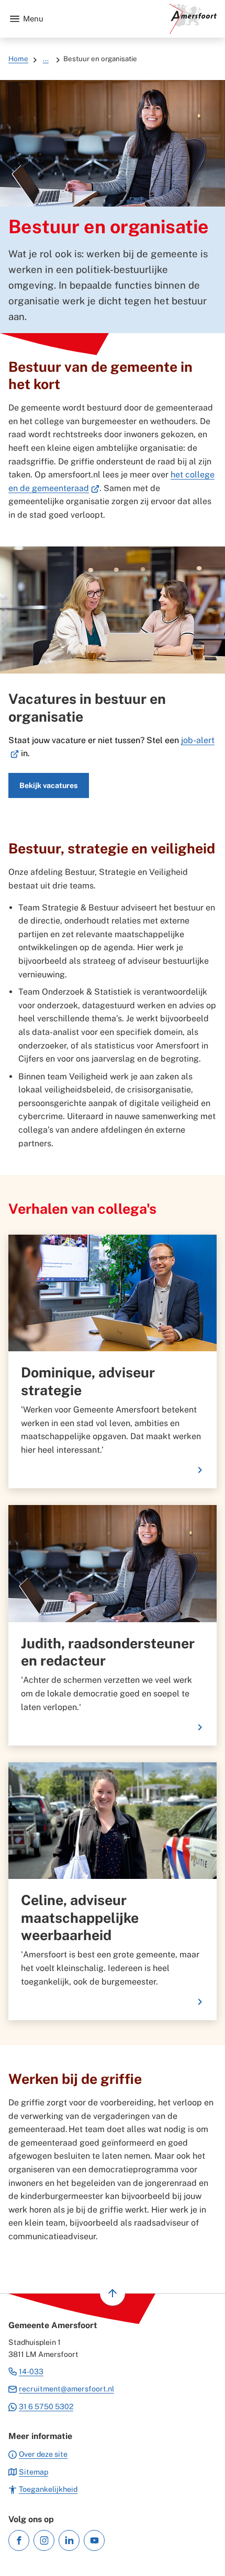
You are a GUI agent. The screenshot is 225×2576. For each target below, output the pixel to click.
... (46, 59)
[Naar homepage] (134, 19)
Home (18, 59)
